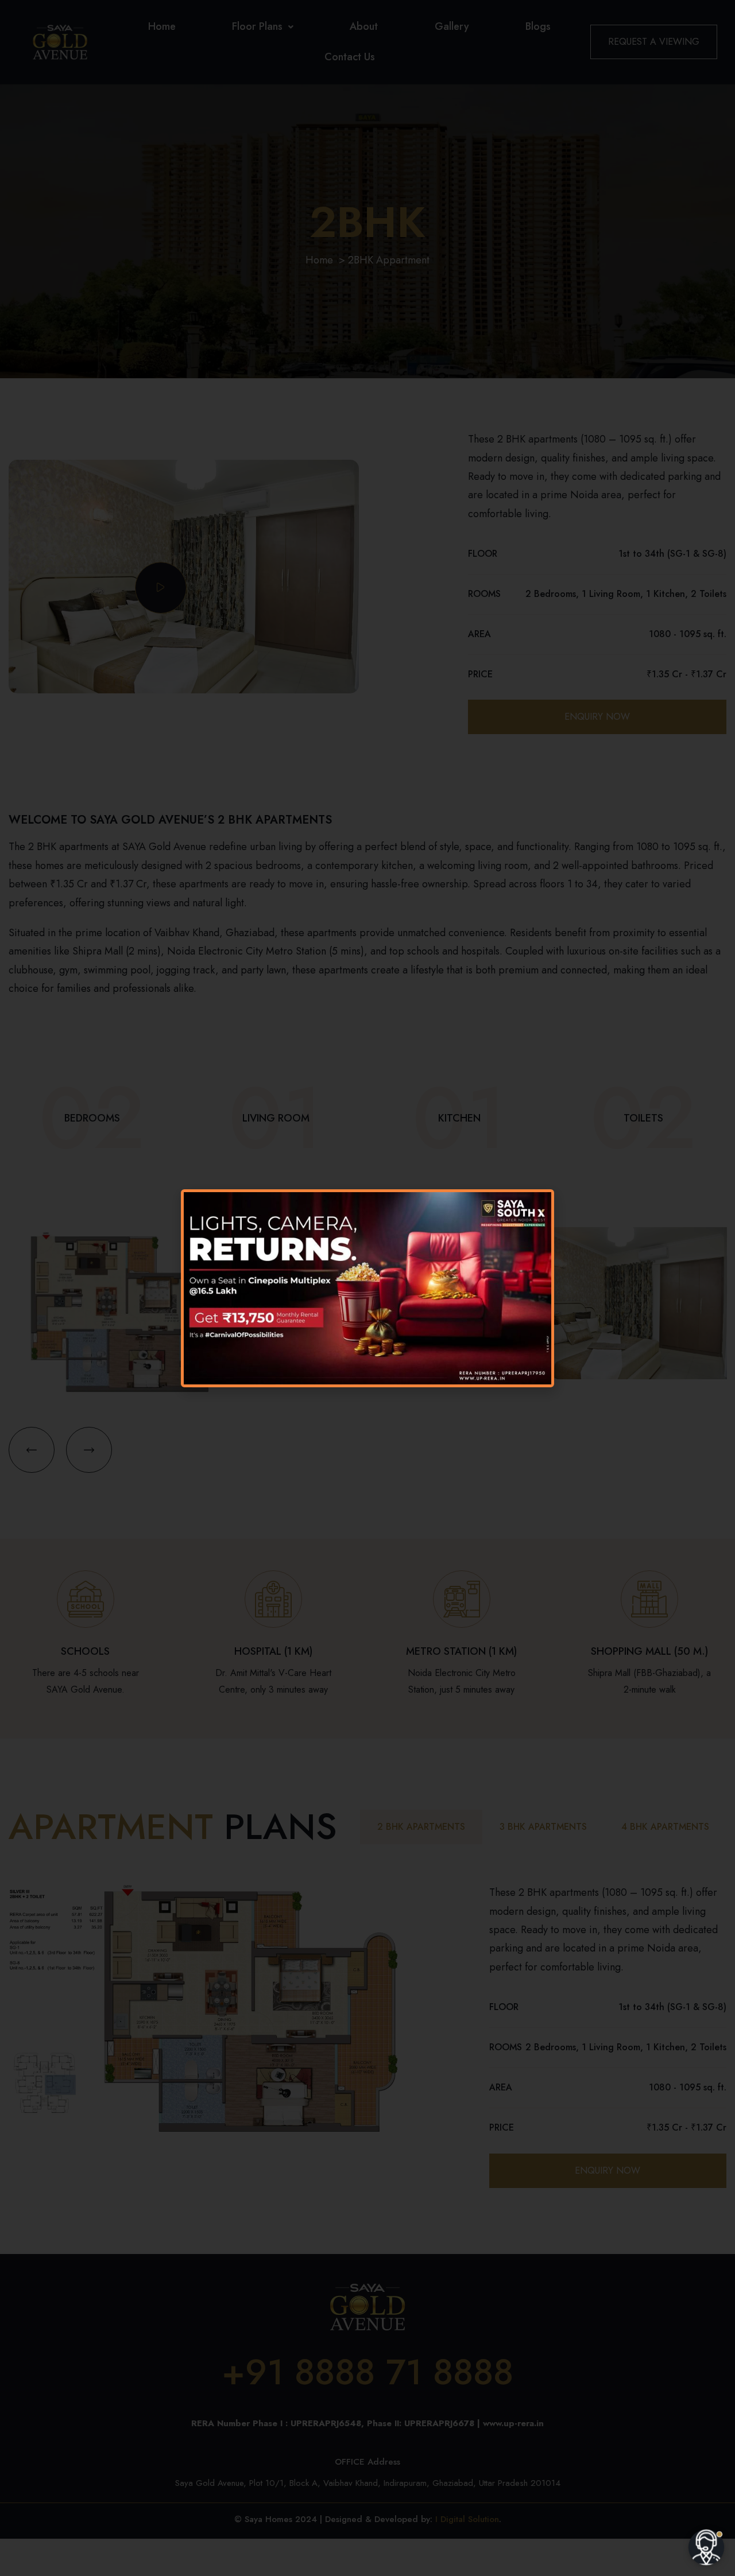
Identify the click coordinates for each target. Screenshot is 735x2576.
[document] (367, 1288)
